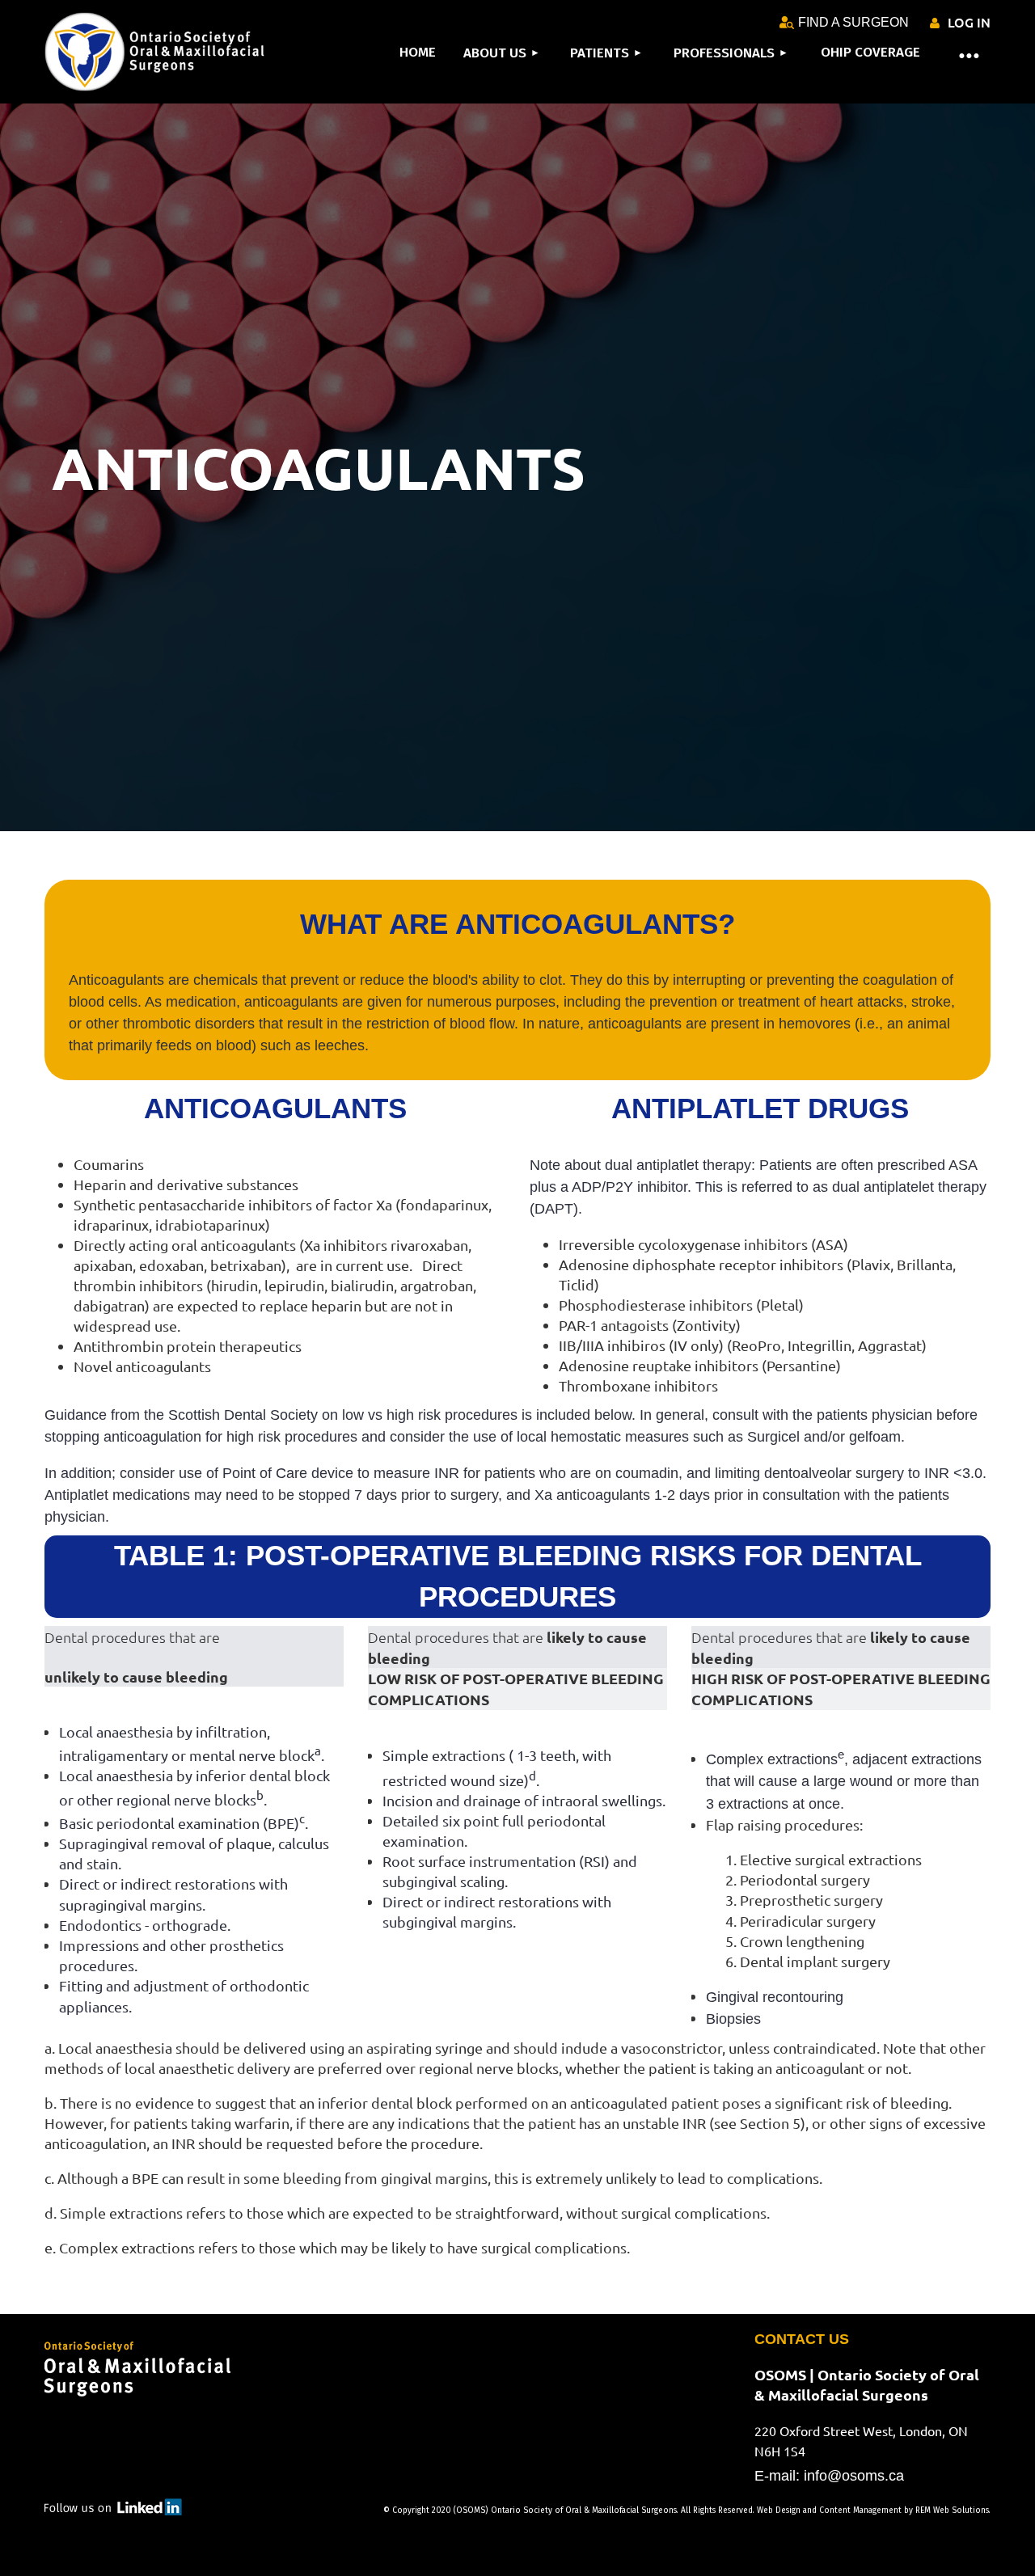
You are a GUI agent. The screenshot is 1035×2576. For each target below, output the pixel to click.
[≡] (958, 54)
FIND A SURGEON (853, 22)
